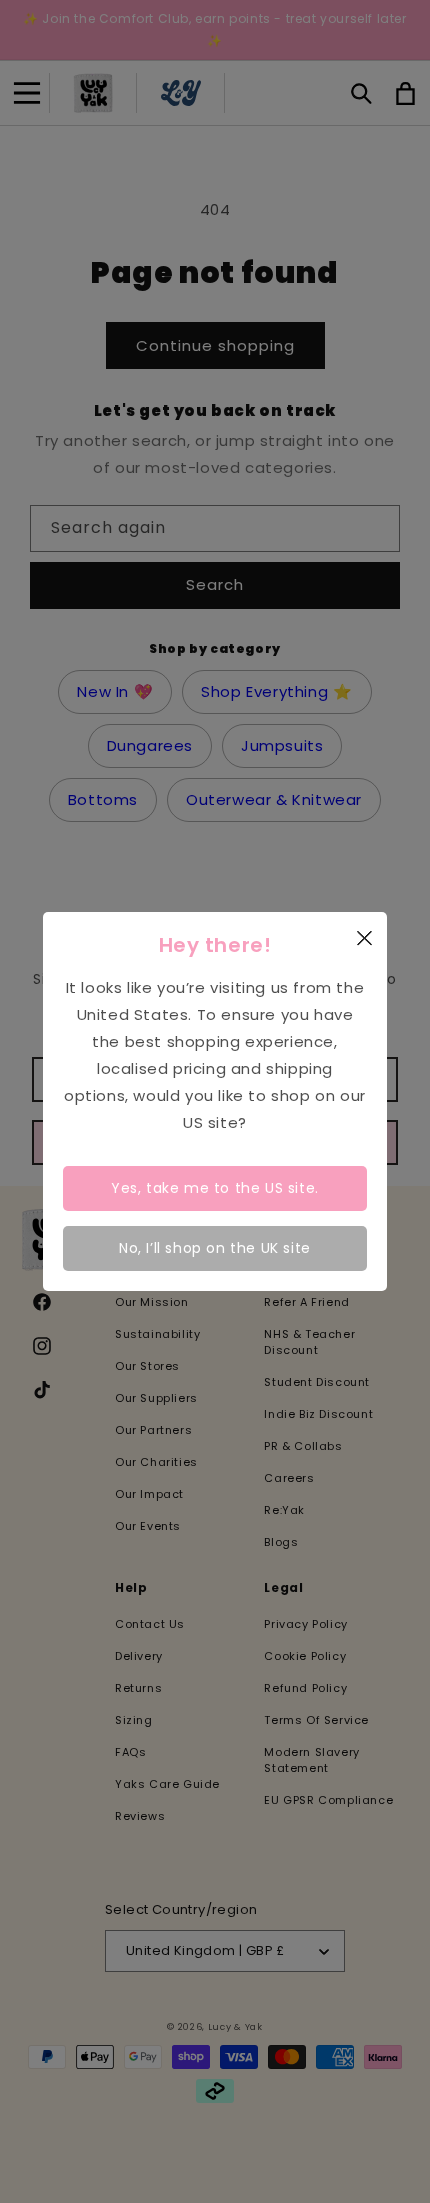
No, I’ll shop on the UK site (215, 1248)
